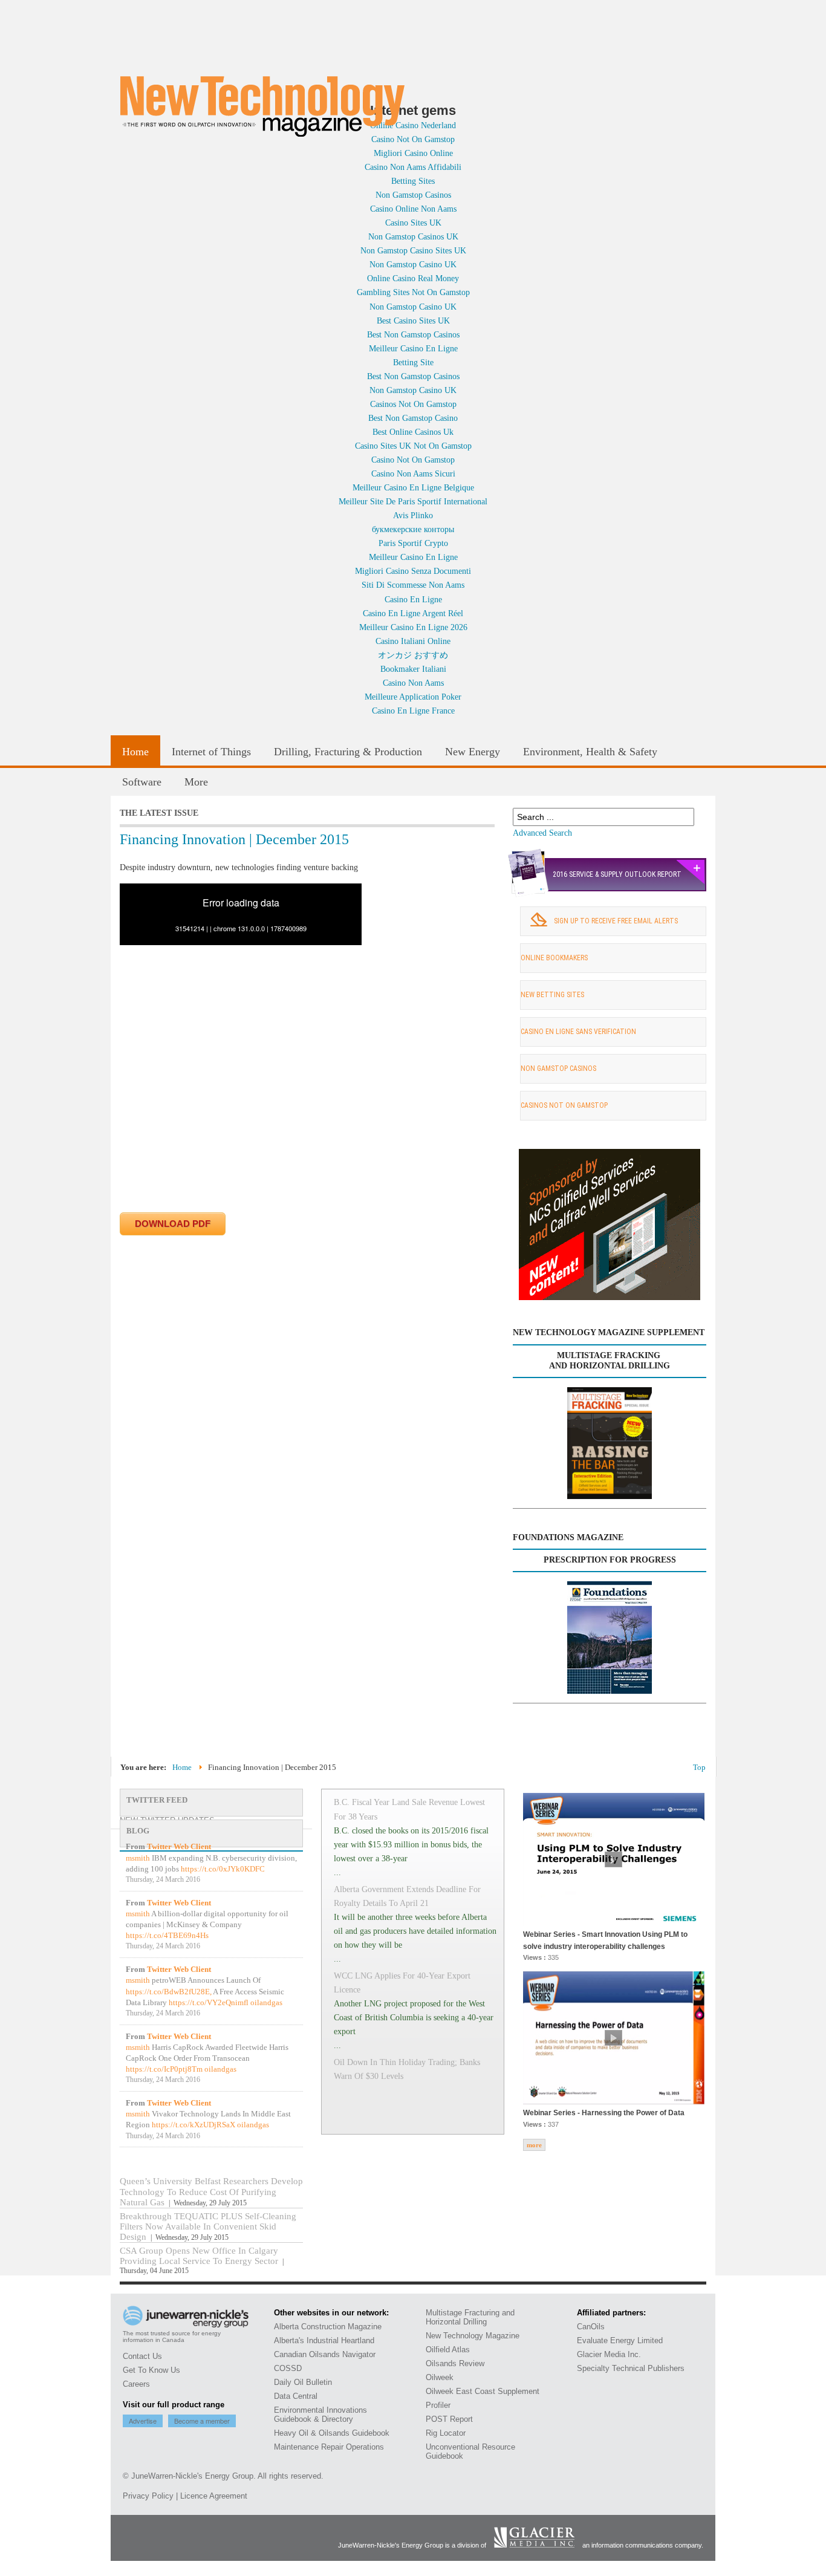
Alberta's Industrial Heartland (324, 2340)
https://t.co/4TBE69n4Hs (167, 1935)
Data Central (296, 2396)
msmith (138, 1858)
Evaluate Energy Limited (620, 2340)
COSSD (288, 2368)
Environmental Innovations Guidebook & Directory (320, 2415)
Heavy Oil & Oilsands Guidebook (332, 2433)
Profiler (438, 2405)
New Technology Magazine (473, 2336)
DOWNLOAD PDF (173, 1224)
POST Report (449, 2419)
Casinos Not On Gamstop (413, 404)
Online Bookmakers (554, 958)
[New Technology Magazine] (262, 106)
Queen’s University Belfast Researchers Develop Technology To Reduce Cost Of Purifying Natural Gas (211, 2191)
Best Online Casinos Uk (413, 432)
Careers (136, 2384)
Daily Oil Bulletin (303, 2382)
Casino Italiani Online (413, 641)
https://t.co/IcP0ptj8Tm (164, 2069)
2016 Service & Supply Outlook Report (617, 874)
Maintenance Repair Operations (329, 2447)
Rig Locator (446, 2433)
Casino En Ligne (413, 599)
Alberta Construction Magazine (328, 2327)
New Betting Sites (552, 995)
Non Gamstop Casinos (558, 1068)
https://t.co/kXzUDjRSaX (193, 2125)
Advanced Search (542, 833)
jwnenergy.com (415, 94)
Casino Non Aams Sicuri (413, 473)
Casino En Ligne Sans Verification (578, 1032)
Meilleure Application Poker (413, 697)
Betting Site (413, 362)
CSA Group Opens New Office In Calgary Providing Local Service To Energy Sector (200, 2256)
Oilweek (440, 2377)
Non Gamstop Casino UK (413, 390)
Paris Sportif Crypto (413, 543)
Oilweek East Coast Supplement (483, 2391)
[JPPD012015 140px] (610, 1638)
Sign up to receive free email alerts (616, 921)
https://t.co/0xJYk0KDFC (223, 1869)
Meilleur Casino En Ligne (413, 348)
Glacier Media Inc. (609, 2354)
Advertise (143, 2421)
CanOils (591, 2327)
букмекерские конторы (413, 529)
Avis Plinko (413, 515)
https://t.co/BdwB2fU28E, (169, 1992)
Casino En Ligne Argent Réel (413, 613)
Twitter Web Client (179, 1846)
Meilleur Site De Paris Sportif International (413, 501)
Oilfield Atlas (448, 2350)
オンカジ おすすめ (413, 655)
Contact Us (142, 2356)
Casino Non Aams (413, 683)
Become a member (202, 2421)
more (534, 2145)
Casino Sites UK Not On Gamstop (413, 446)
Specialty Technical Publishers (631, 2368)
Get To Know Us (151, 2370)
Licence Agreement (214, 2496)
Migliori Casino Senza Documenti (413, 571)
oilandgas (266, 2002)
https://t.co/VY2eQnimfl (209, 2002)
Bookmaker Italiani (413, 669)
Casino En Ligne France (413, 711)
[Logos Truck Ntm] (473, 289)
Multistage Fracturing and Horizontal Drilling (470, 2317)
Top (699, 1767)
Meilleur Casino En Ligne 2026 (413, 627)
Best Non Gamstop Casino (413, 418)
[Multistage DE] (610, 1443)
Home (182, 1767)
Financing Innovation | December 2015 (234, 839)
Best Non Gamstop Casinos (413, 334)
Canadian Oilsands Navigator (325, 2354)
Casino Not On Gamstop (413, 460)
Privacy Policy (148, 2496)
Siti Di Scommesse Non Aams (413, 585)
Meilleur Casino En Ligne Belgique (413, 487)
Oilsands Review (455, 2363)
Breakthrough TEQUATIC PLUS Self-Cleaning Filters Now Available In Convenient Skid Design (208, 2226)
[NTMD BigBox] (610, 1297)
